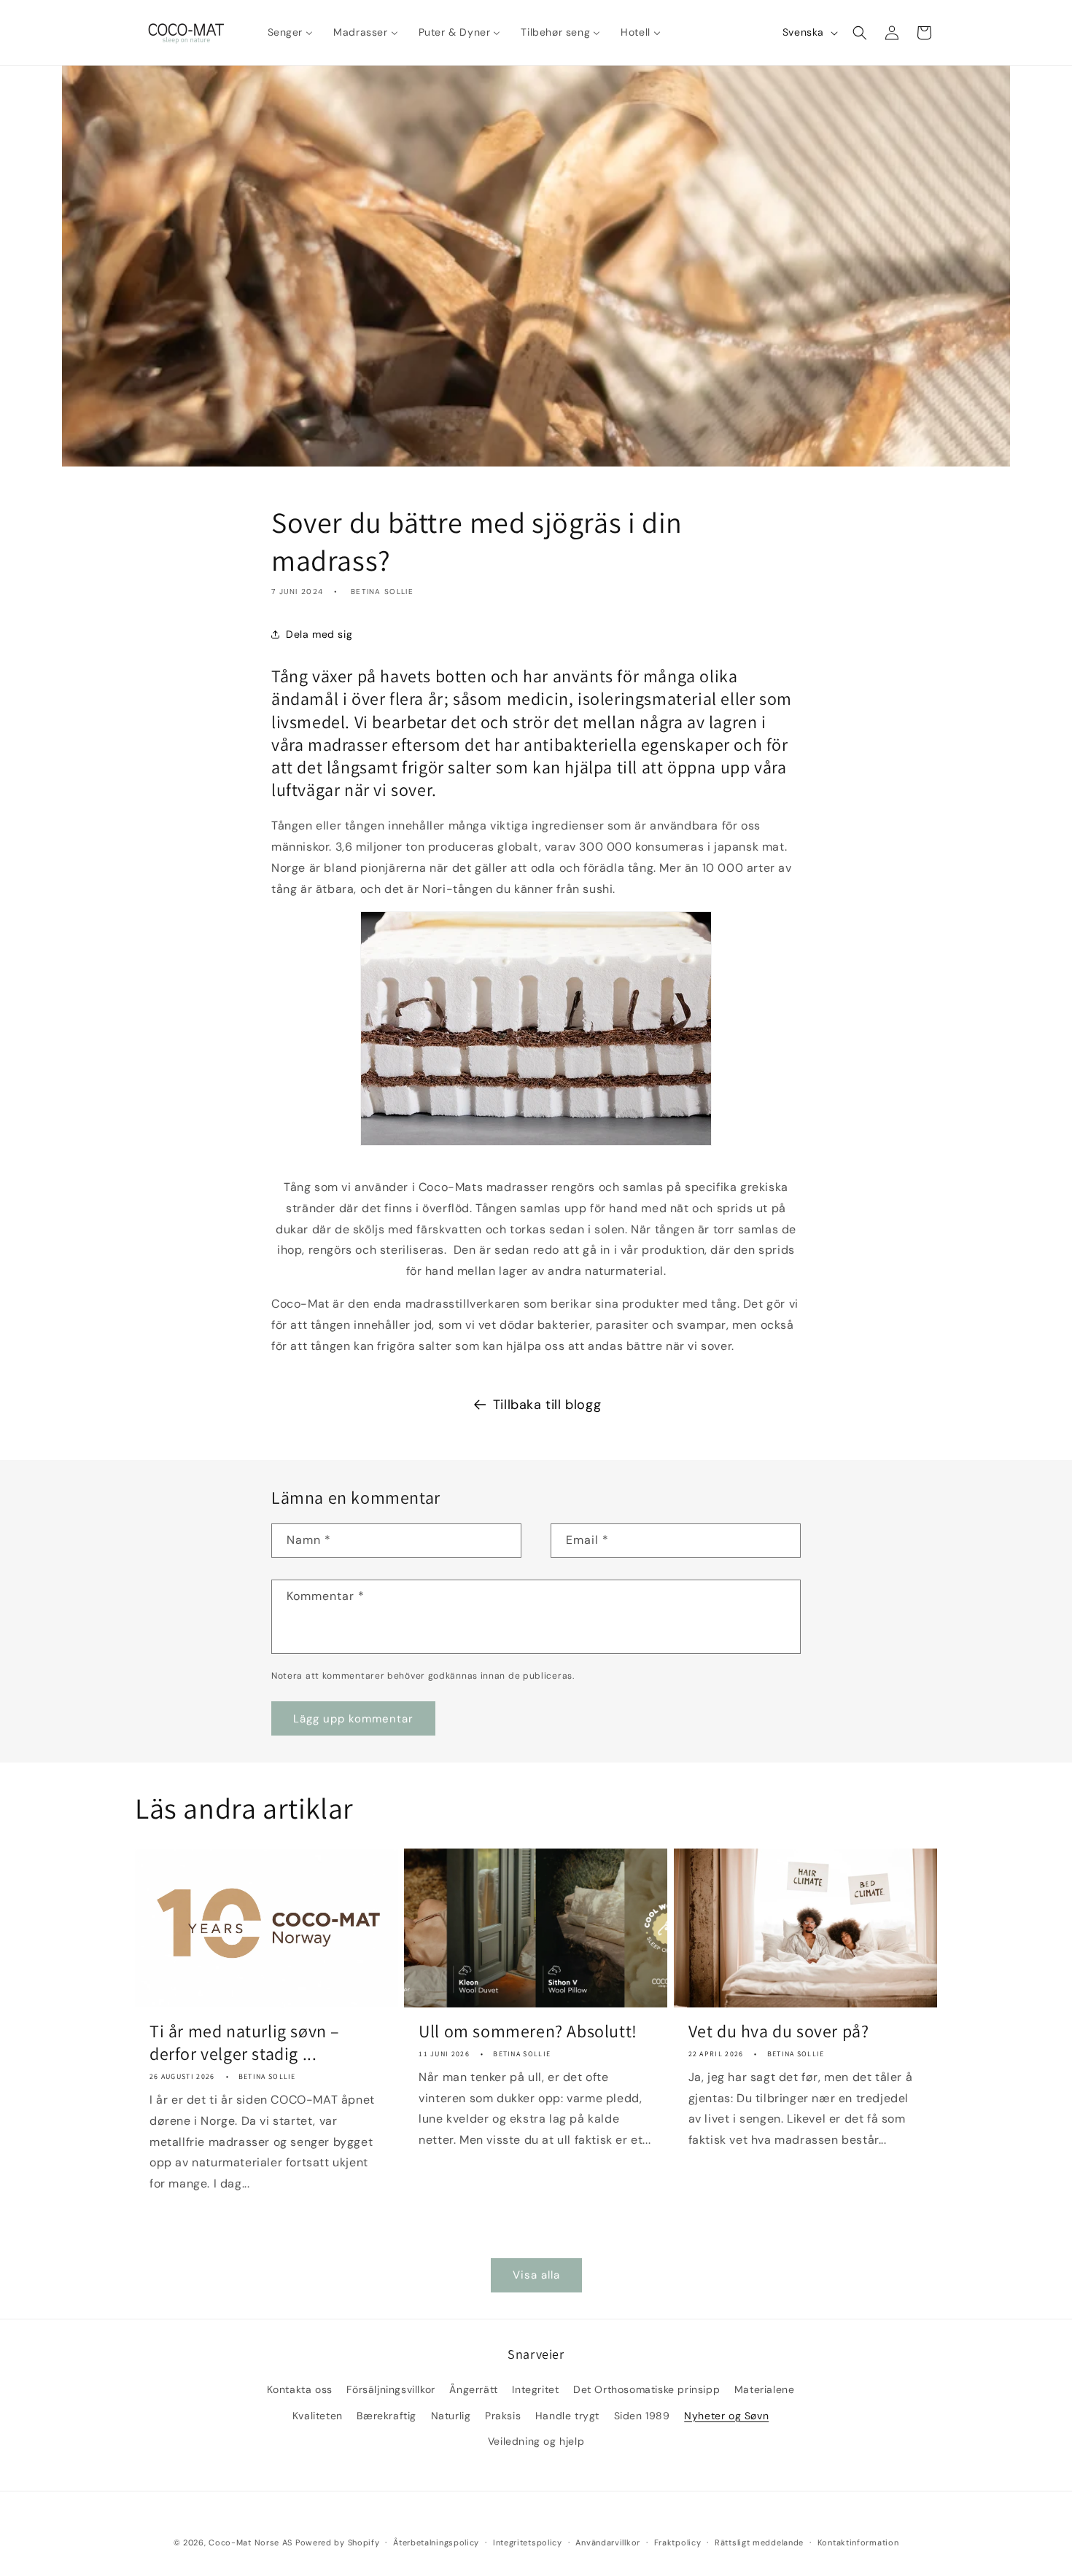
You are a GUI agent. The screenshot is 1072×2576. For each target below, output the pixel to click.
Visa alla (536, 2275)
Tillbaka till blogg (547, 1405)
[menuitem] (291, 32)
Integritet (535, 2389)
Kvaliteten (318, 2416)
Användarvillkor (608, 2542)
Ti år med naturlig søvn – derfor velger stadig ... (245, 2042)
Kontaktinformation (858, 2542)
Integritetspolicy (528, 2542)
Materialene (765, 2389)
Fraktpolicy (678, 2542)
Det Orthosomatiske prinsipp (646, 2389)
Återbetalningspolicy (436, 2542)
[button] (860, 33)
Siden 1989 (642, 2416)
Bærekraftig (387, 2416)
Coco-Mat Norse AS (250, 2542)
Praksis (503, 2416)
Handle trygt (567, 2416)
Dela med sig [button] (319, 633)
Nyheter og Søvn (726, 2416)
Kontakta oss (300, 2389)
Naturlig (451, 2416)
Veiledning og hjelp (536, 2441)
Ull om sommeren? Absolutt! (528, 2031)
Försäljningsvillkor (391, 2389)
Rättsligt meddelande (759, 2542)
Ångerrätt (473, 2389)
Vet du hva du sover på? (779, 2031)
